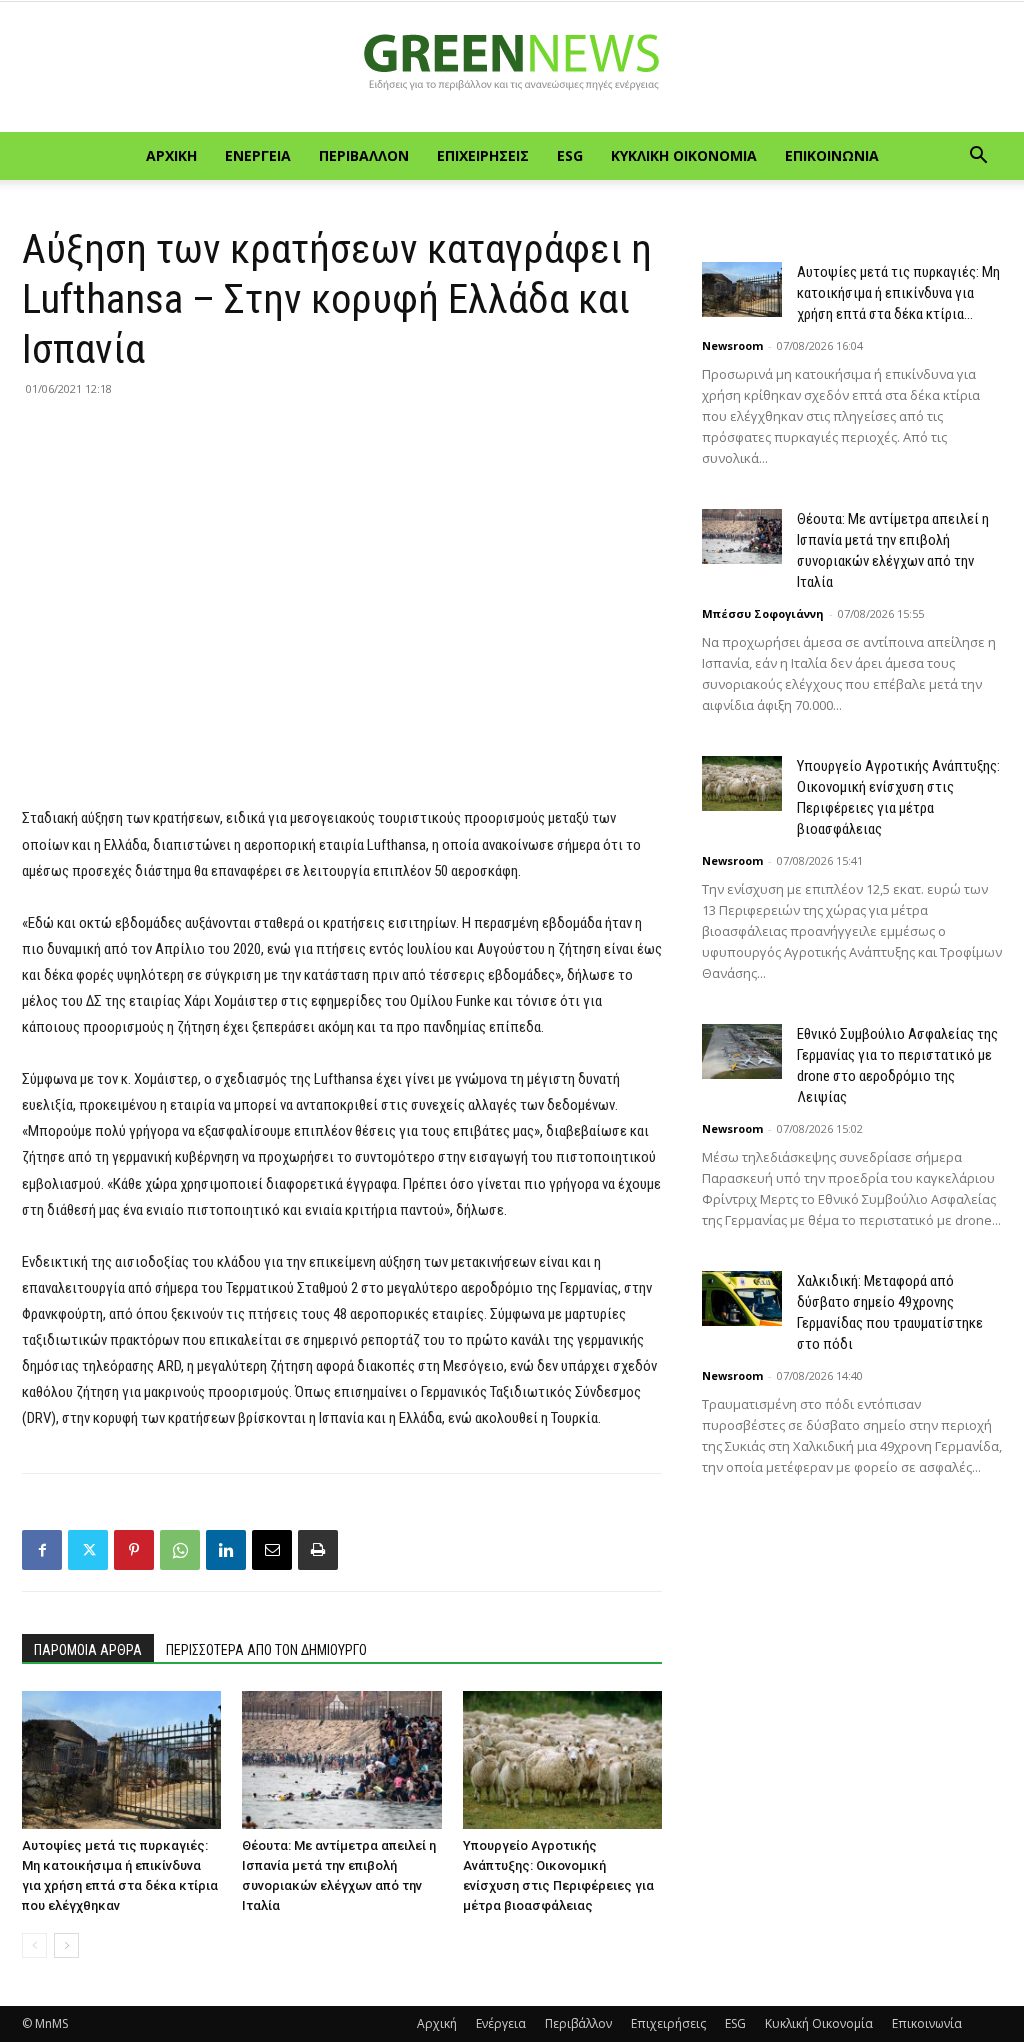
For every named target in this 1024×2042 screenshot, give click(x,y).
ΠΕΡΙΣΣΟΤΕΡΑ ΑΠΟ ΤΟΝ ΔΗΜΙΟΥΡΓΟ (266, 1650)
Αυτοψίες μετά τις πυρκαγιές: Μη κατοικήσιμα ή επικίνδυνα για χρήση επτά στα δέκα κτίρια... (898, 293)
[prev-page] (34, 1945)
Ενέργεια (258, 155)
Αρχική (171, 155)
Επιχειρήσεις (483, 155)
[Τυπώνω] (318, 1550)
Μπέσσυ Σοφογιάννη (763, 613)
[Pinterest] (134, 1550)
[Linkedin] (226, 1550)
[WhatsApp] (180, 1550)
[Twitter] (88, 1550)
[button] (978, 157)
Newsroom (732, 345)
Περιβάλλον (364, 155)
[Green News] (512, 68)
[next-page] (66, 1945)
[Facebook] (42, 1550)
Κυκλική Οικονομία (684, 155)
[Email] (272, 1550)
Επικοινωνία (832, 155)
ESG (570, 155)
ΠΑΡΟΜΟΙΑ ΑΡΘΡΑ (88, 1650)
